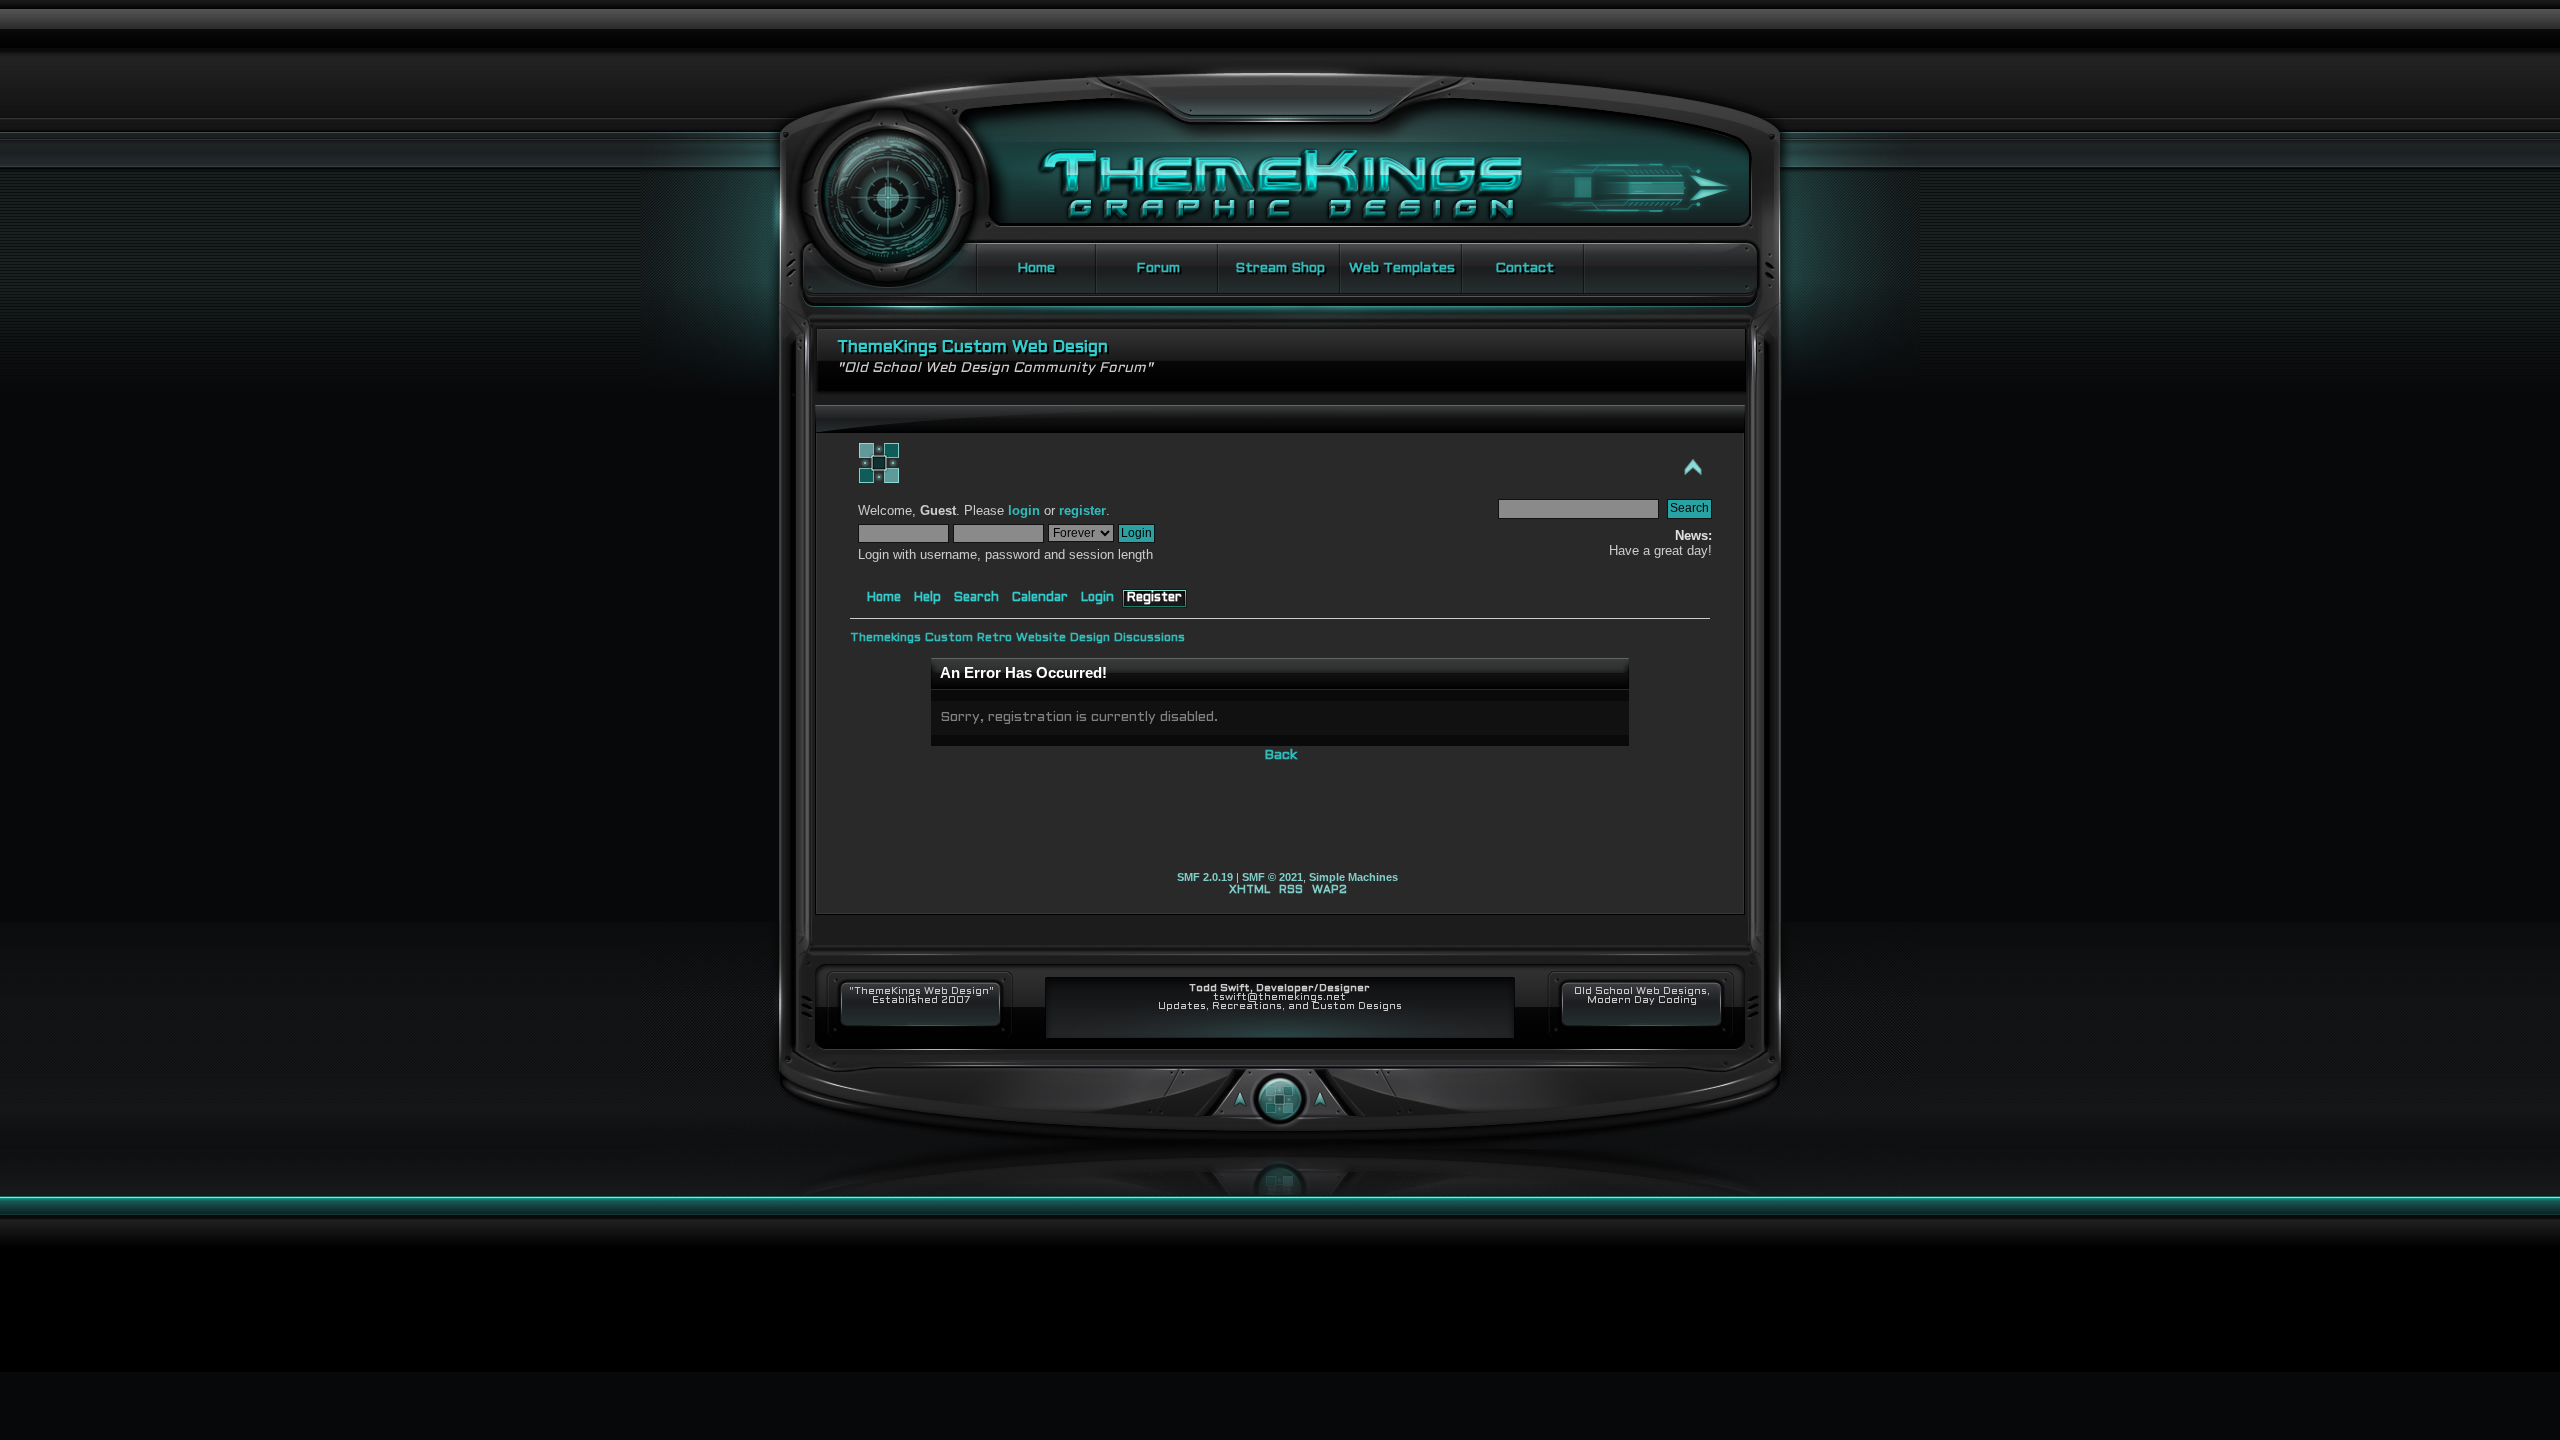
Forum (1158, 268)
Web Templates (1402, 268)
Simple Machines (1353, 877)
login (1024, 511)
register (1082, 511)
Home (1036, 268)
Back (1280, 755)
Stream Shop (1280, 268)
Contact (1524, 268)
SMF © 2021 (1272, 877)
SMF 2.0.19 (1205, 877)
